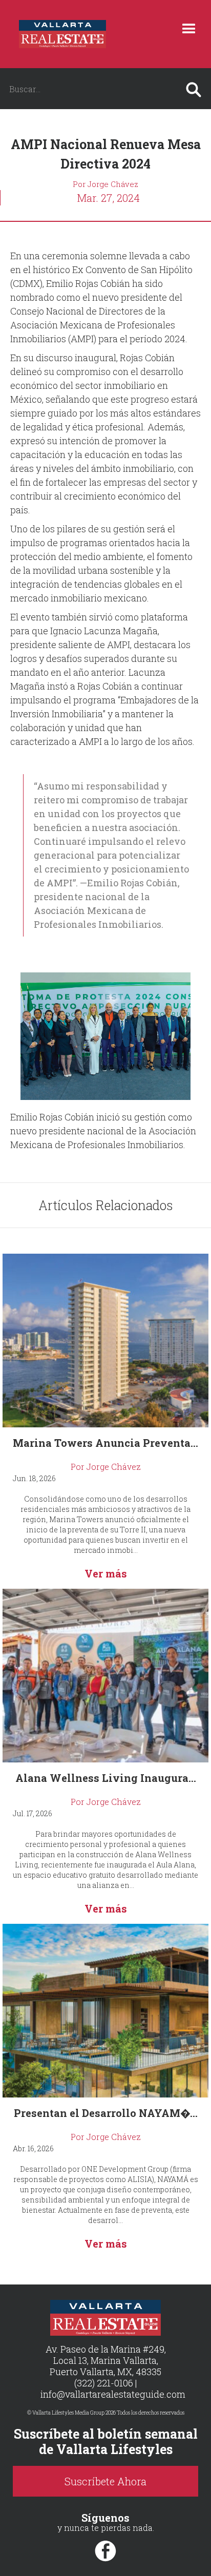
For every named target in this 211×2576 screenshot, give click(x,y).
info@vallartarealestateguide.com (113, 2394)
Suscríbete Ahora (105, 2481)
